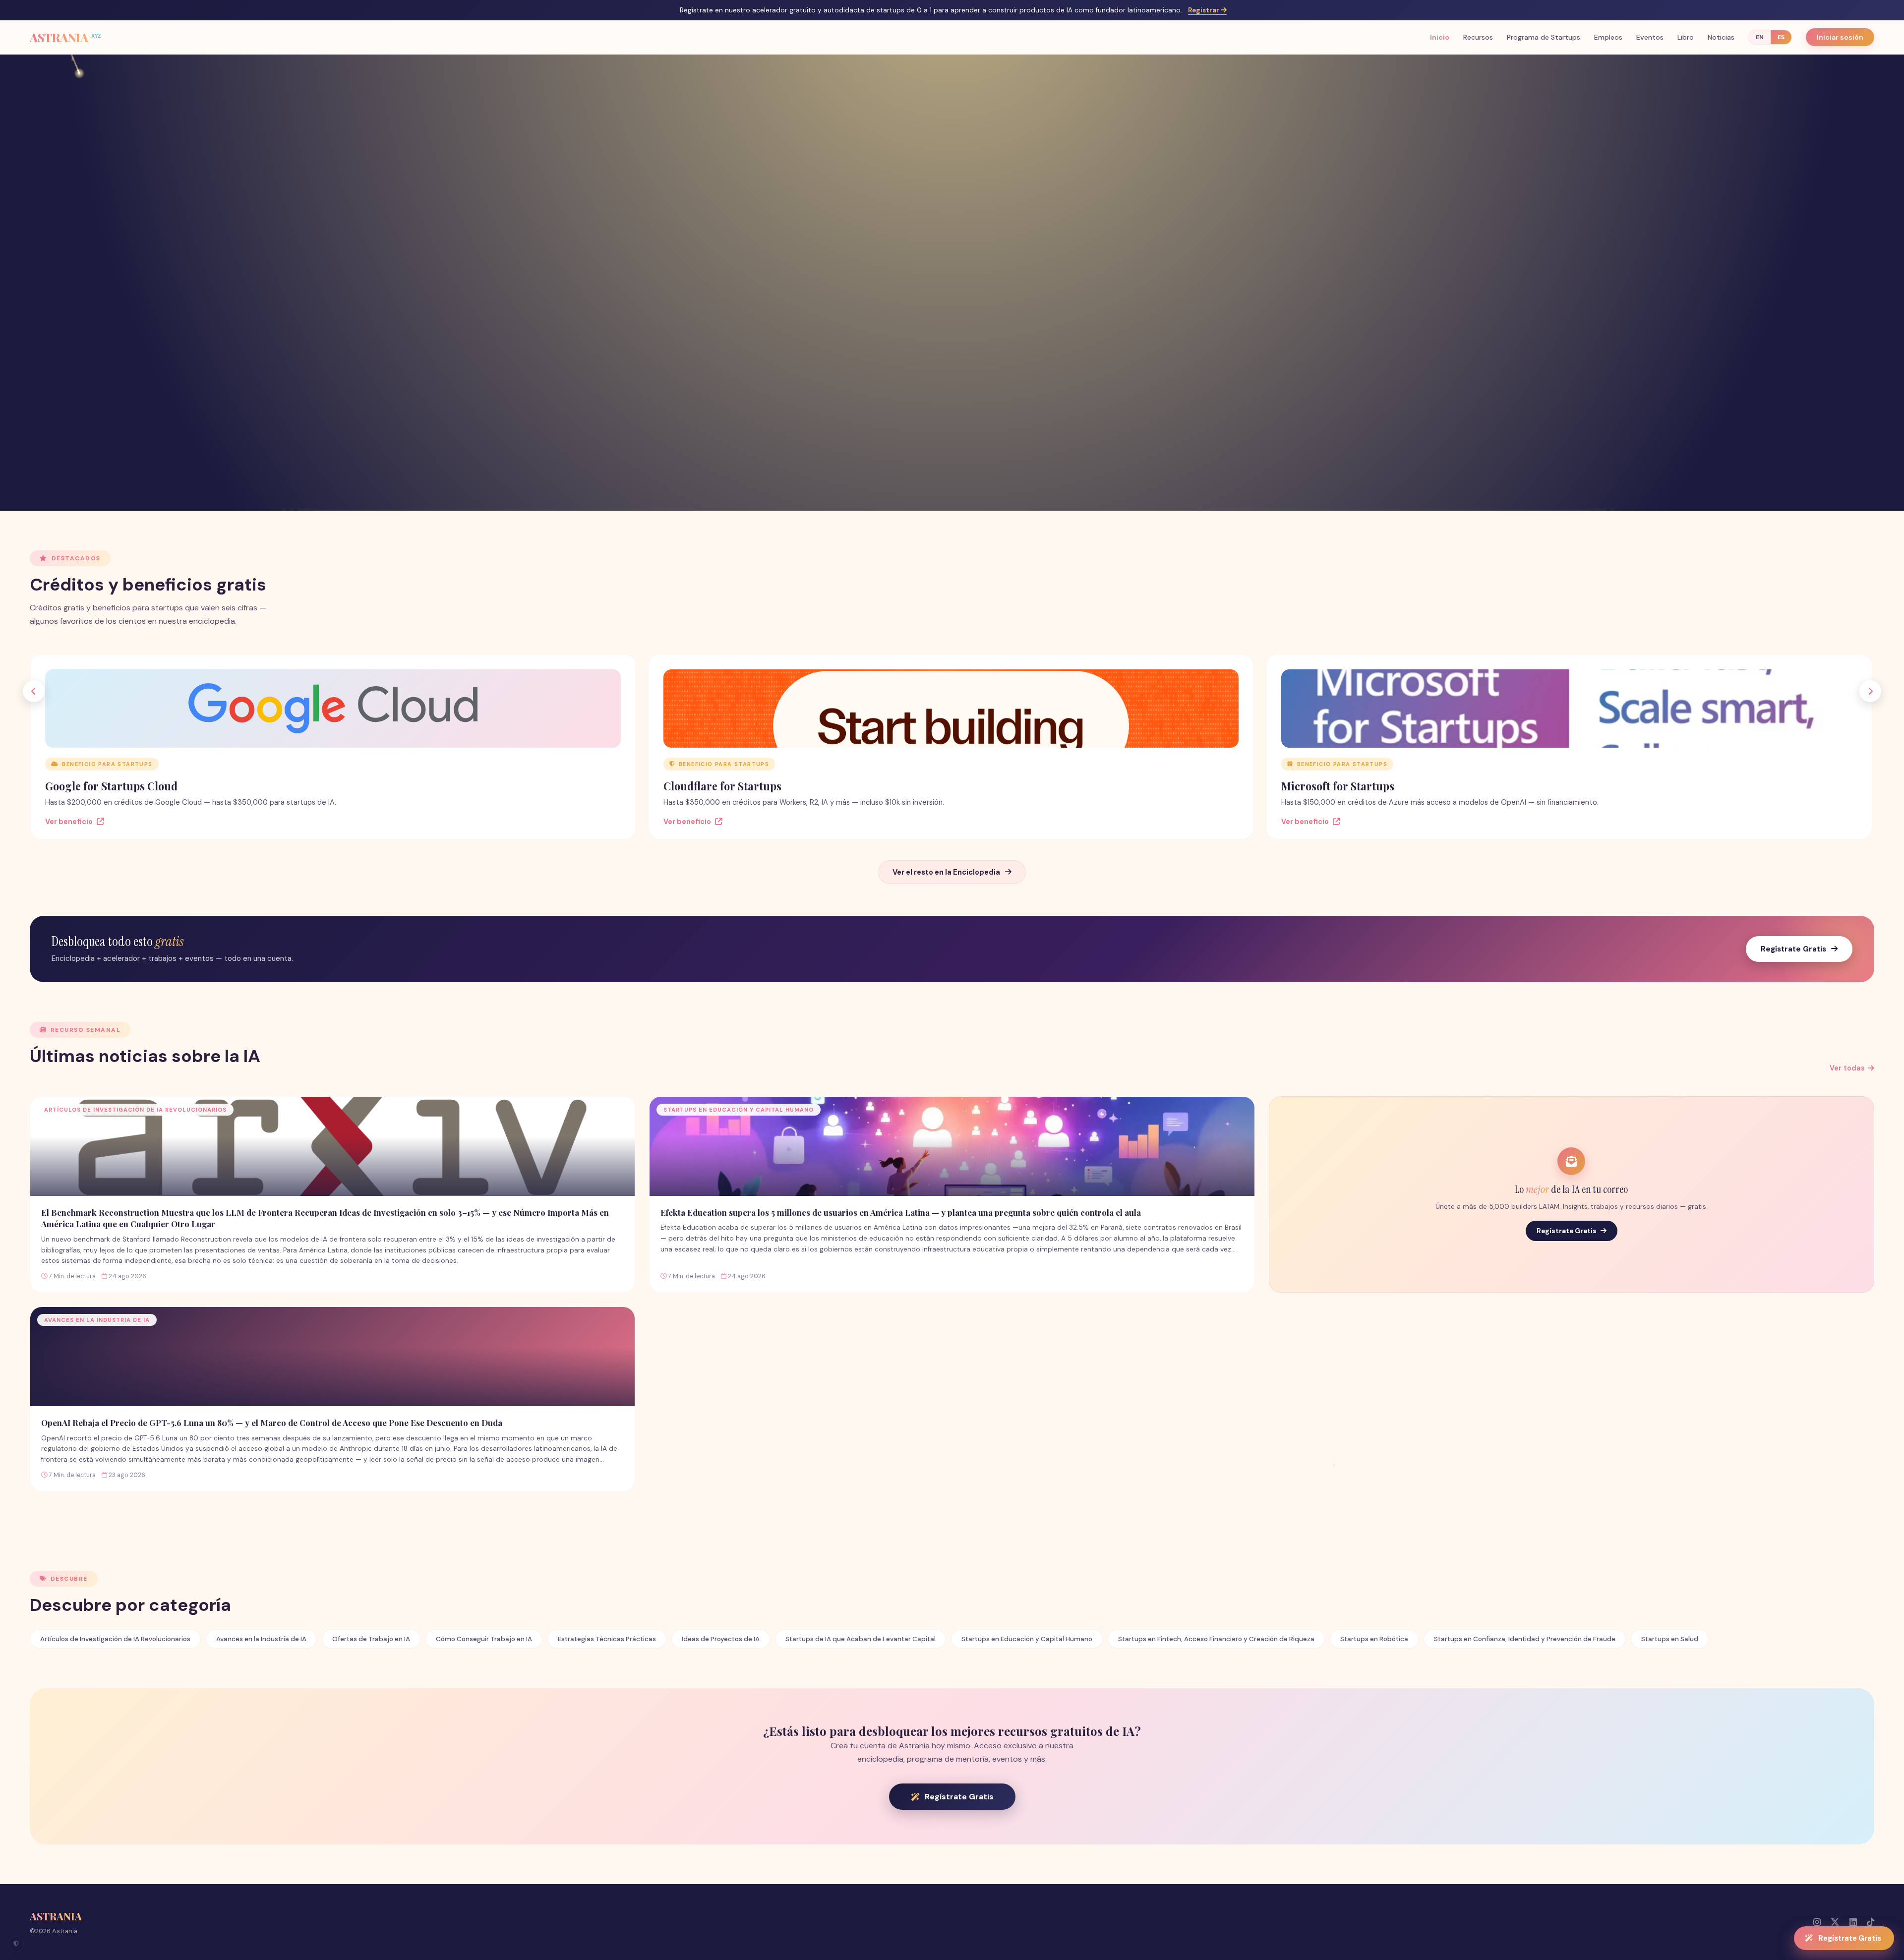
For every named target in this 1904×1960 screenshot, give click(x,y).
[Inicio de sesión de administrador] (16, 1944)
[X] (1835, 1922)
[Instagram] (1817, 1922)
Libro (1686, 37)
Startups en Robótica (1374, 1639)
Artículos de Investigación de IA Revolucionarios (115, 1639)
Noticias (1721, 37)
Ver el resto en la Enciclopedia (946, 872)
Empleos (1608, 37)
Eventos (1650, 37)
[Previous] (34, 691)
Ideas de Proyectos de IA (721, 1639)
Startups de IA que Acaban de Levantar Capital (861, 1639)
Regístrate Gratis (1793, 949)
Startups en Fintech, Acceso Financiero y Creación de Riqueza (1216, 1639)
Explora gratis (946, 362)
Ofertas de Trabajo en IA (371, 1639)
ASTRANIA (65, 37)
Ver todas (1847, 1068)
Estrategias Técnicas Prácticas (607, 1639)
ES (1781, 37)
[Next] (1870, 691)
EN (1760, 37)
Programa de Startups (1544, 37)
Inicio (1440, 37)
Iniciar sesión (1840, 37)
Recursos (1478, 37)
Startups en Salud (1670, 1639)
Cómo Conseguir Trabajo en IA (484, 1639)
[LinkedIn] (1853, 1922)
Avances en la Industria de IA (261, 1639)
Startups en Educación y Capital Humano (1027, 1639)
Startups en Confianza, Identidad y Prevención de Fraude (1525, 1639)
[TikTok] (1871, 1922)
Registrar (1204, 10)
